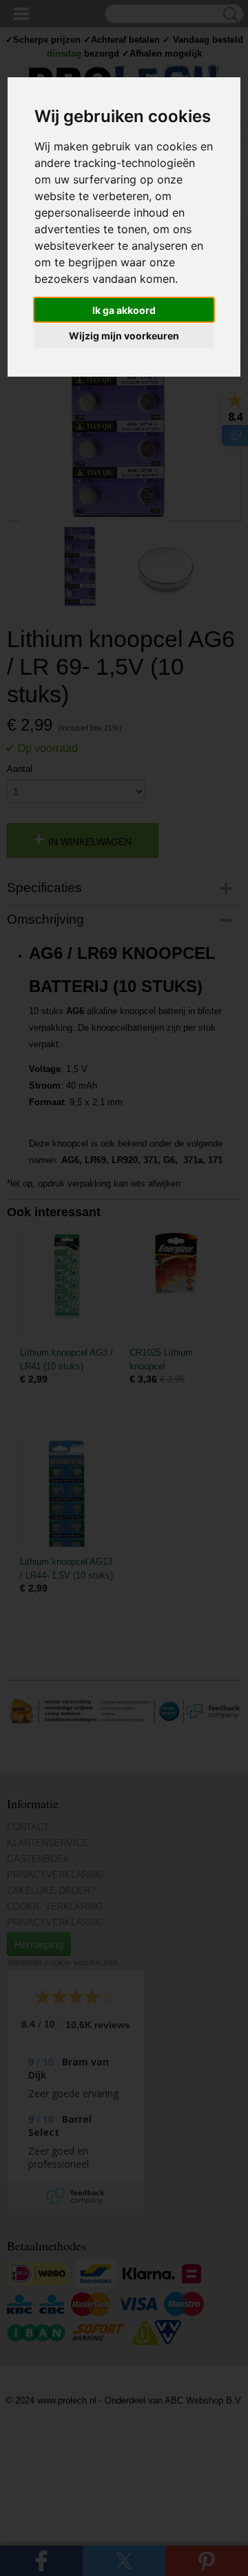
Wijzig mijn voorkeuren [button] (124, 336)
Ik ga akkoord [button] (124, 310)
